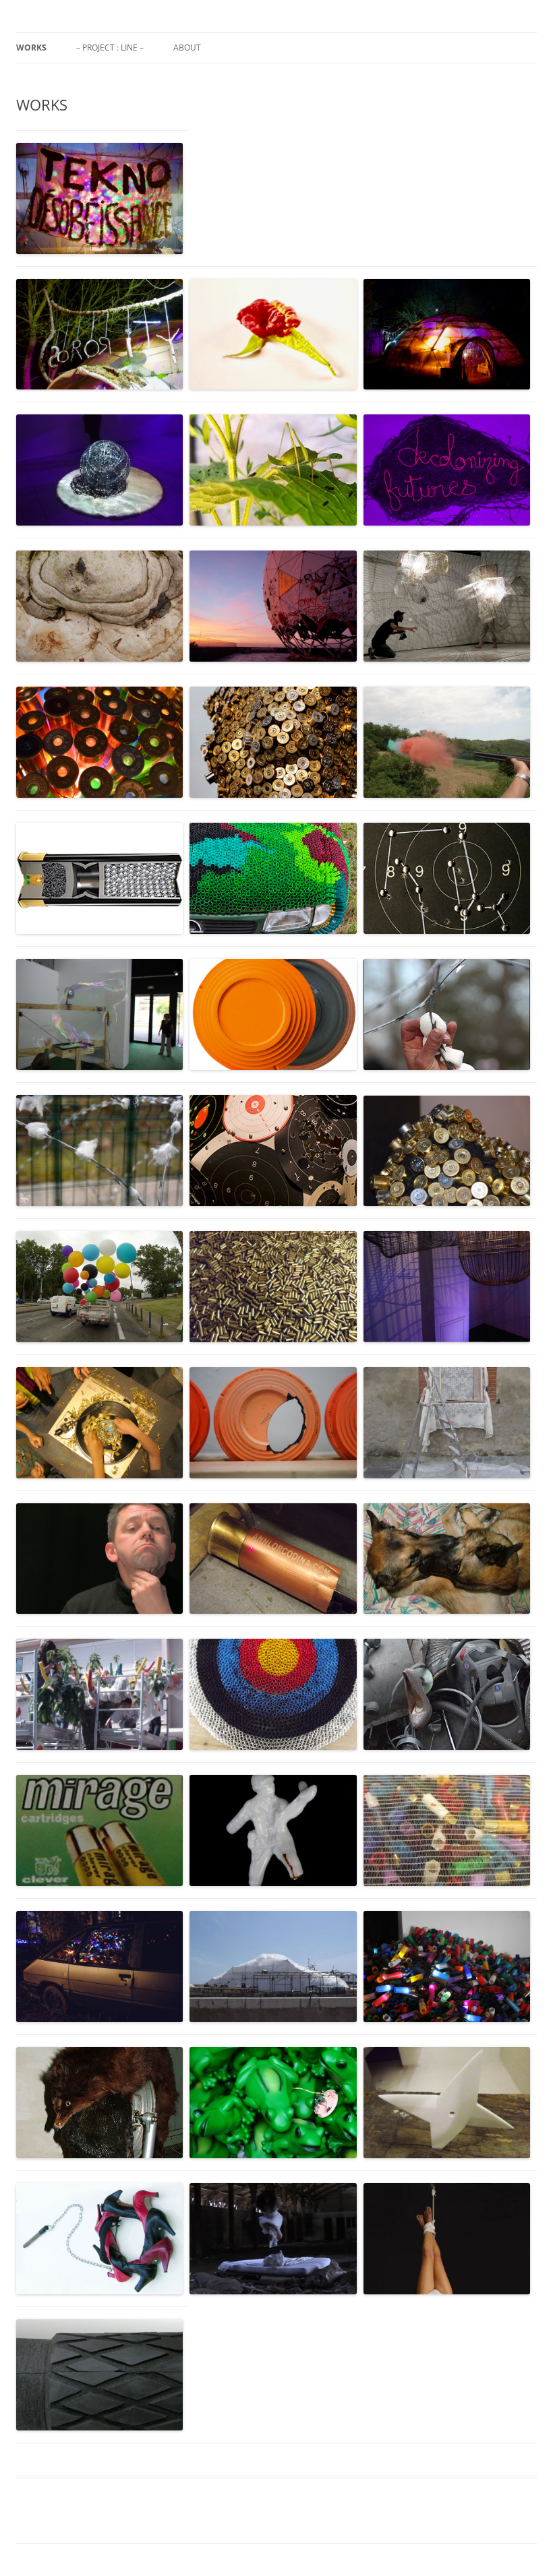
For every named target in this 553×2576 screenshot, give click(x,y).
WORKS (31, 48)
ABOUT (187, 48)
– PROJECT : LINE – (110, 48)
